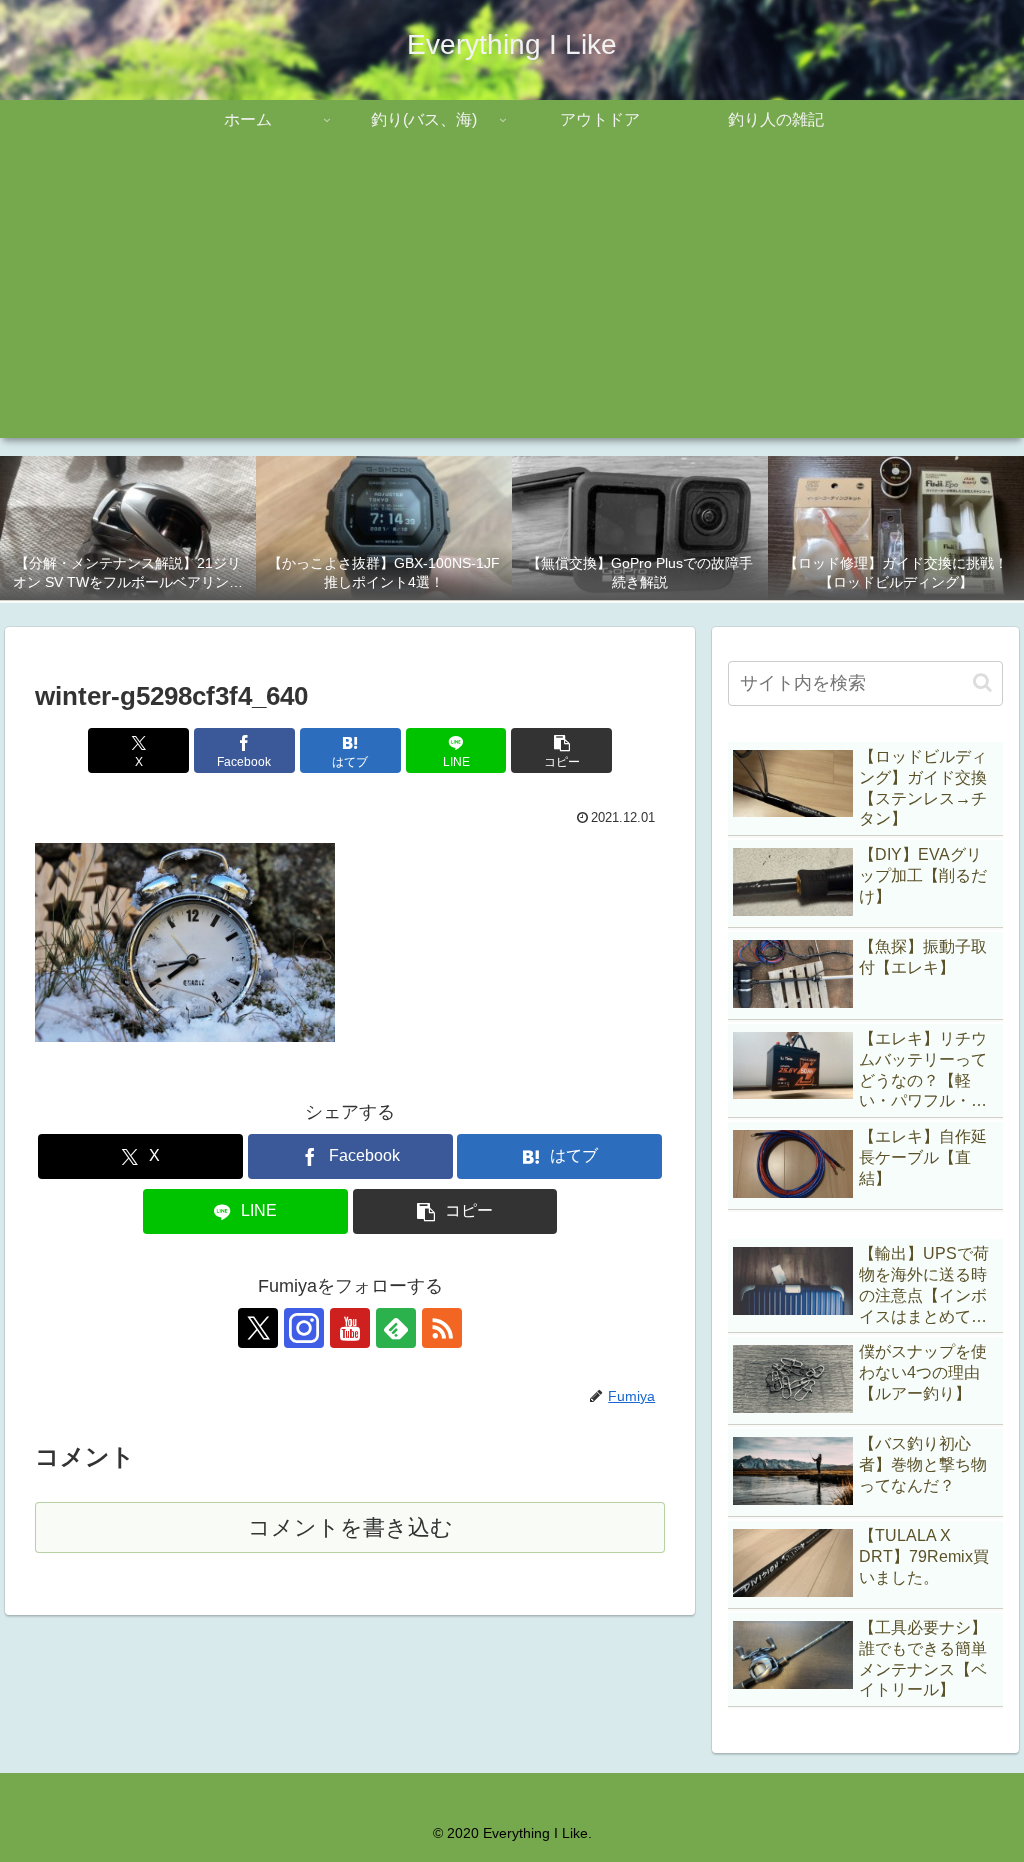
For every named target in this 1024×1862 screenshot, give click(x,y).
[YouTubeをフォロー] (350, 1328)
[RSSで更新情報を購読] (442, 1328)
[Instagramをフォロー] (304, 1328)
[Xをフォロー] (258, 1328)
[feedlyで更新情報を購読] (396, 1328)
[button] (561, 750)
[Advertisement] (512, 298)
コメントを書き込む (350, 1527)
